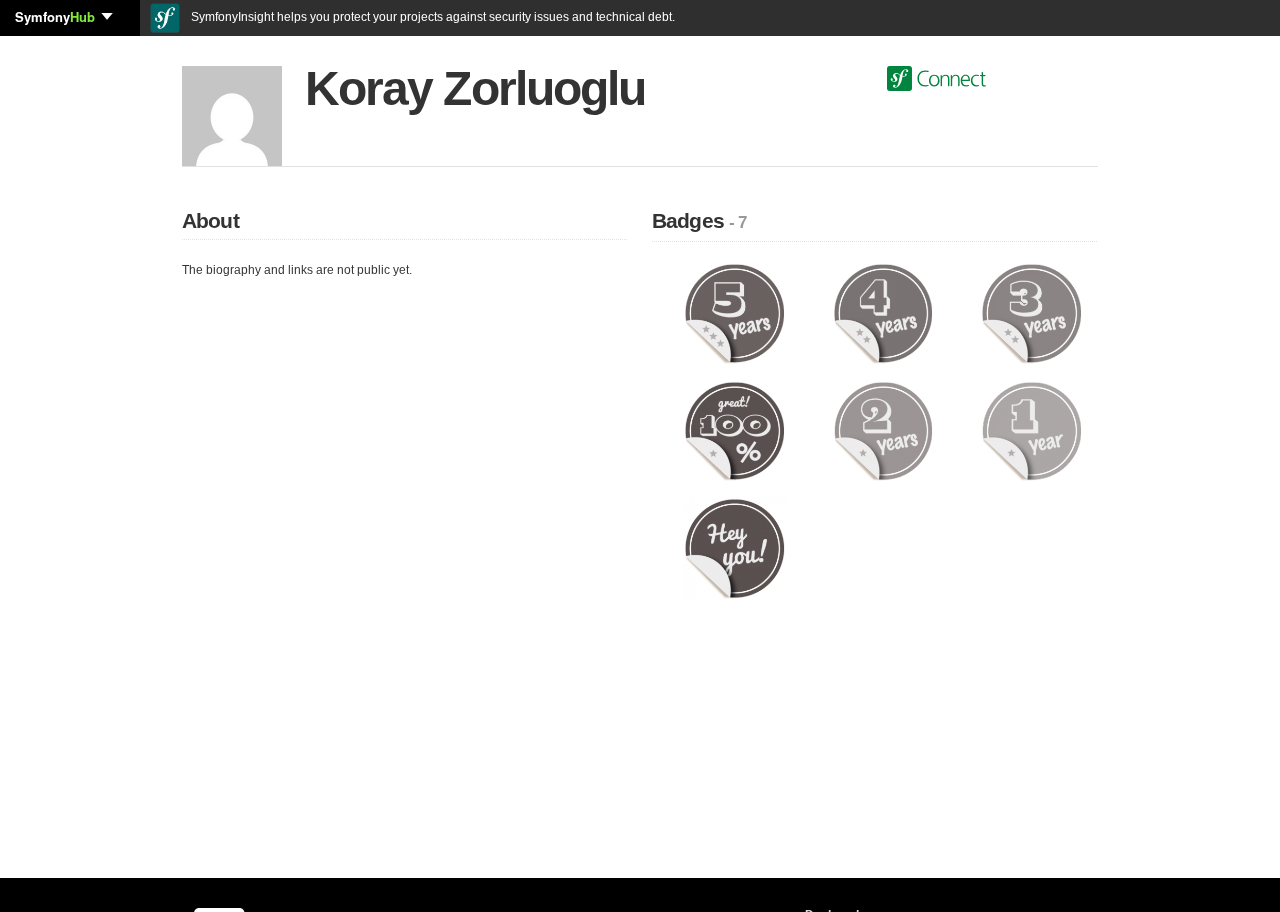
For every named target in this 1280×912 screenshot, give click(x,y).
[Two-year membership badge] (883, 430)
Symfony (55, 16)
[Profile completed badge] (734, 430)
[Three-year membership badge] (1031, 313)
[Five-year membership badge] (734, 313)
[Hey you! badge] (734, 548)
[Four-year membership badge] (883, 313)
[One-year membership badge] (1031, 430)
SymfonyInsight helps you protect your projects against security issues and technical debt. (431, 17)
